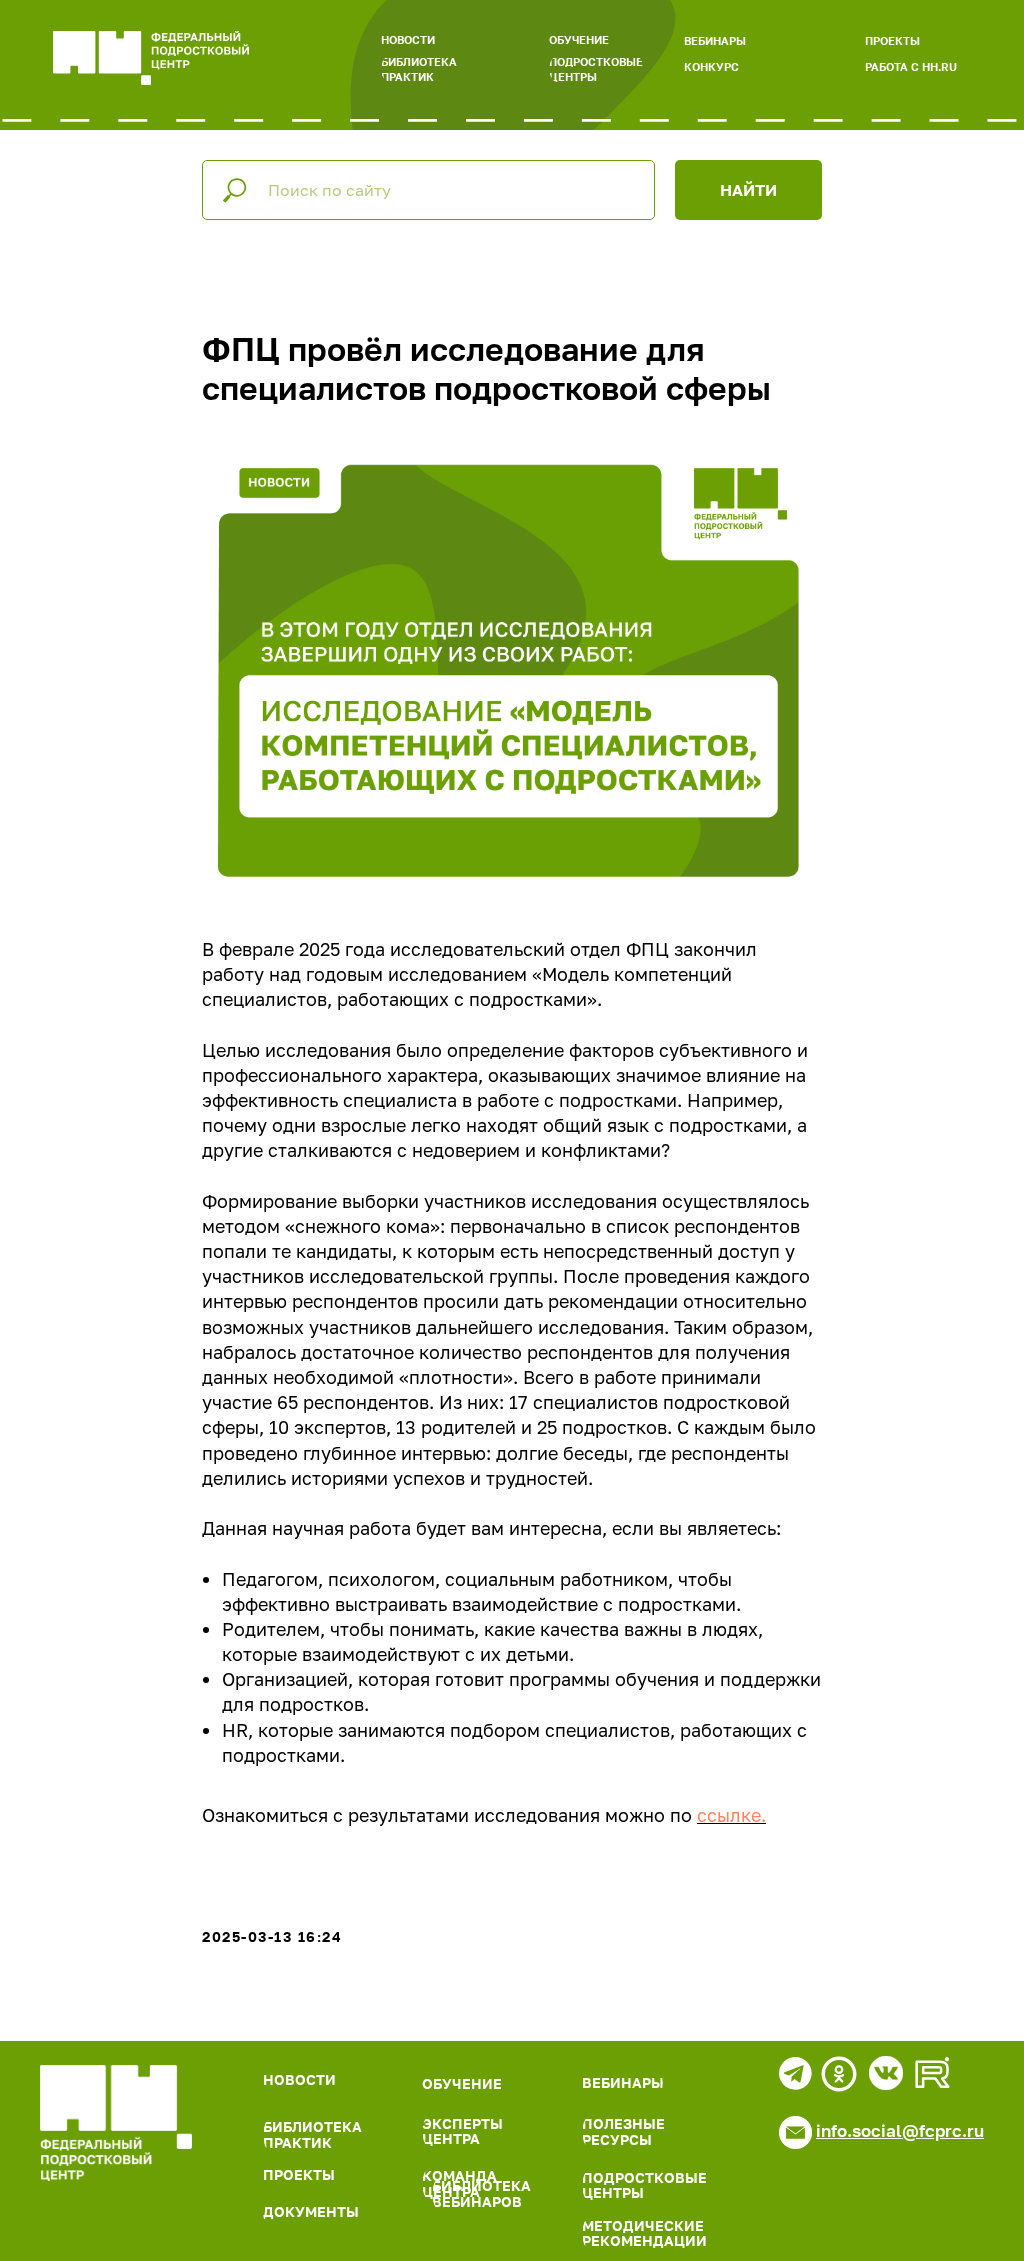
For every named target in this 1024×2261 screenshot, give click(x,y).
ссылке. (731, 1815)
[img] (116, 2123)
